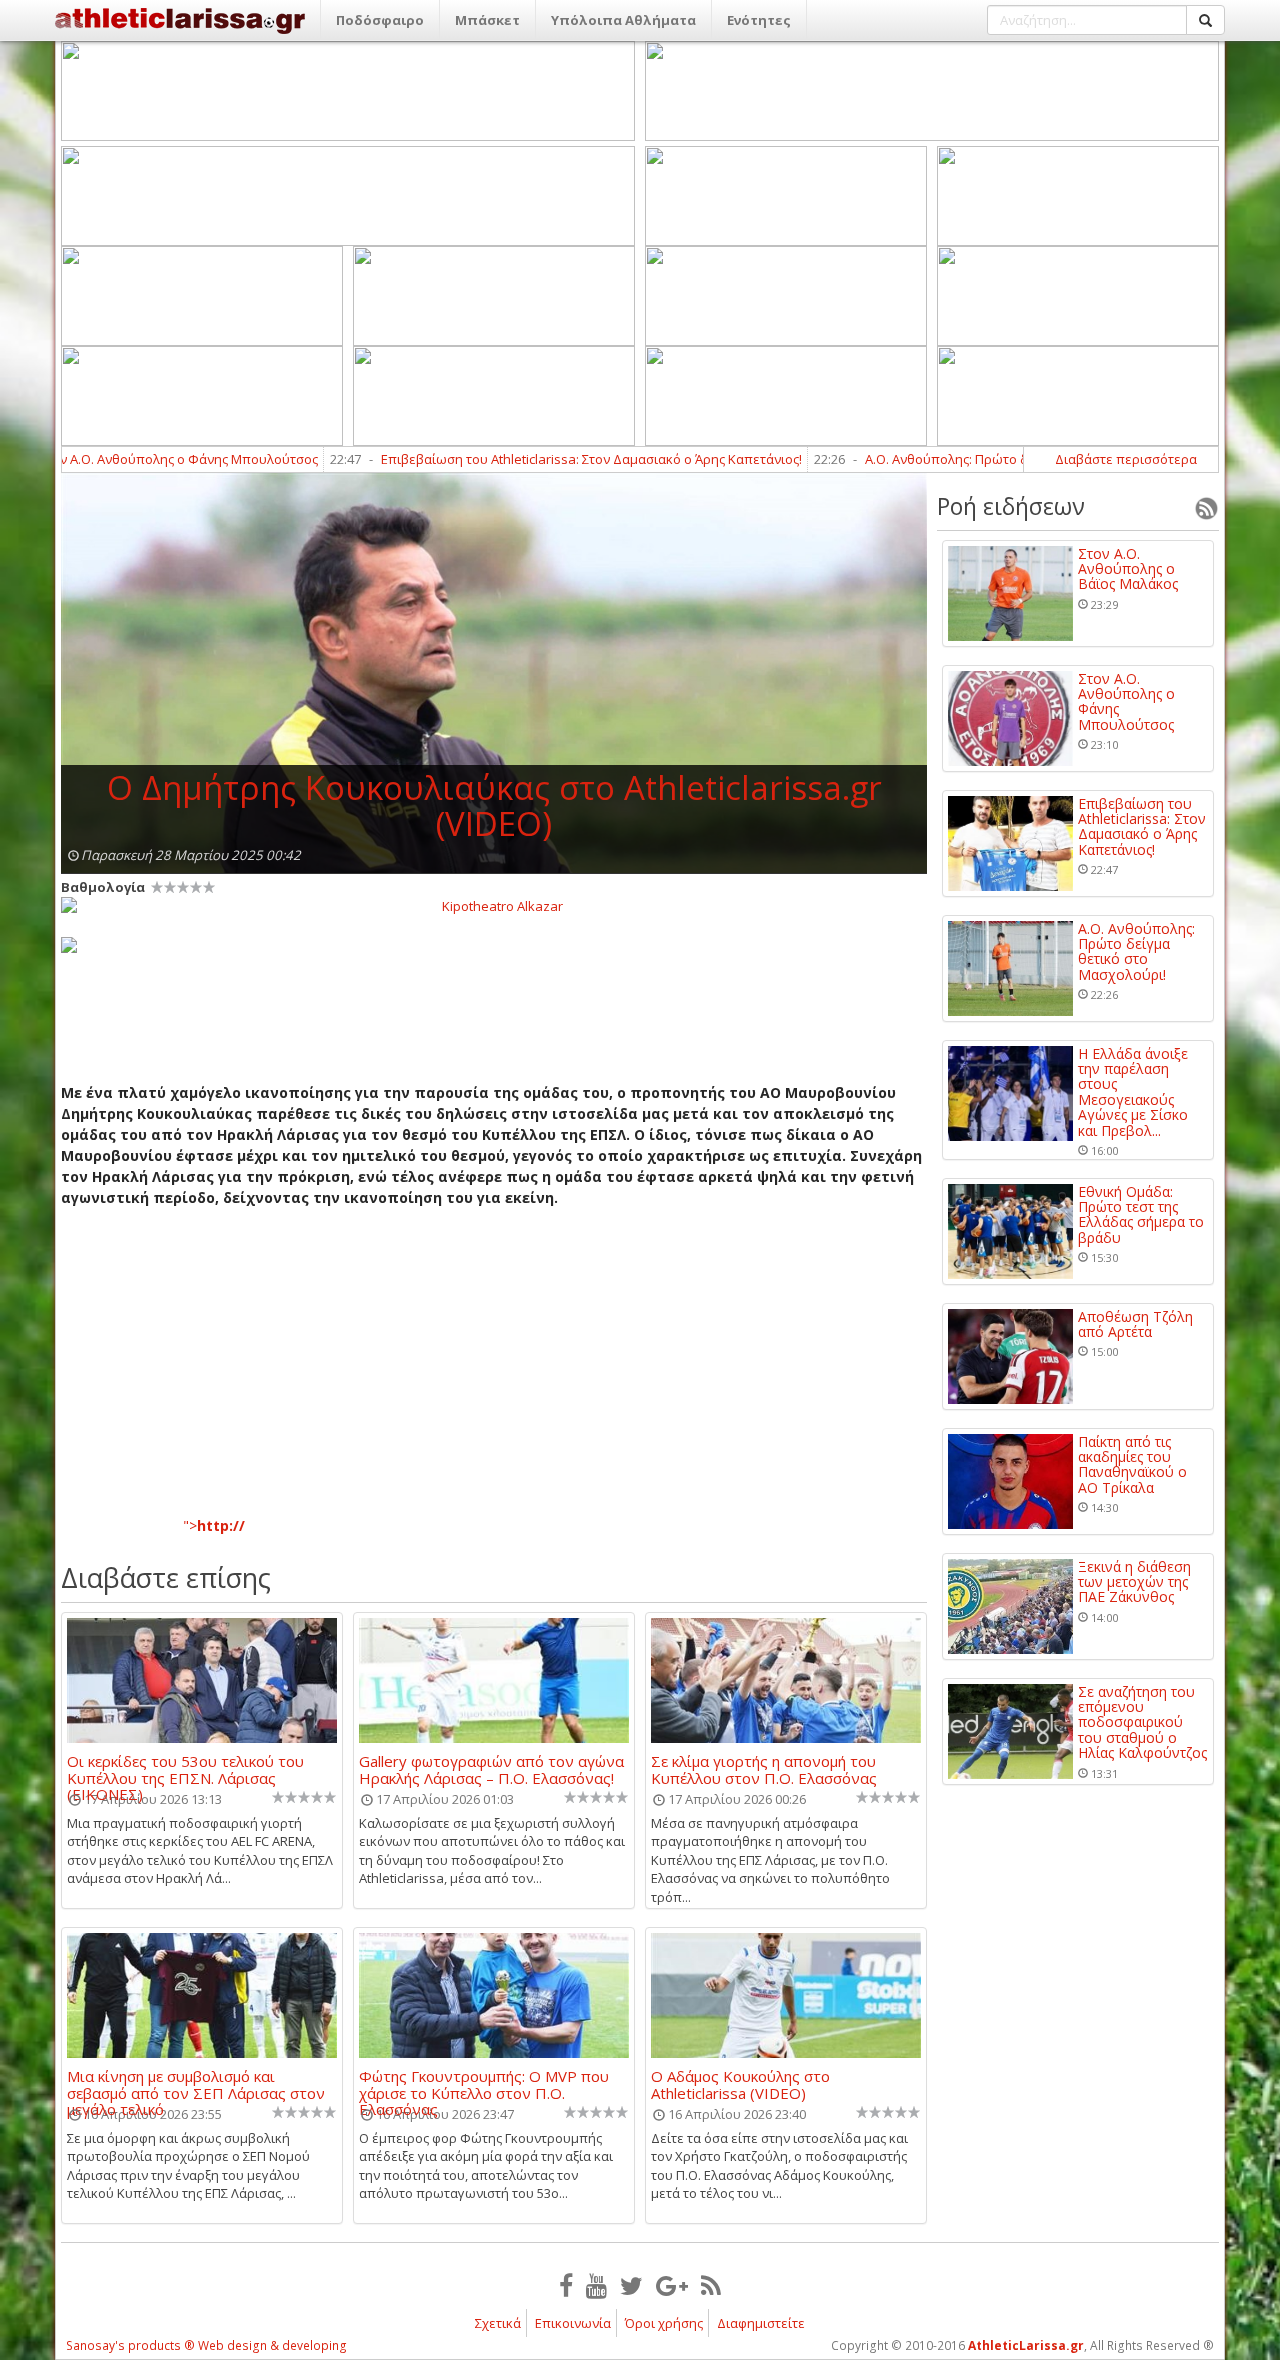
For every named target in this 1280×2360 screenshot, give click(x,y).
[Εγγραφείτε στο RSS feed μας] (711, 2285)
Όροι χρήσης (664, 2323)
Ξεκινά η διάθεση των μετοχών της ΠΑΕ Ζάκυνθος (1134, 1582)
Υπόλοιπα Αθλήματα (623, 20)
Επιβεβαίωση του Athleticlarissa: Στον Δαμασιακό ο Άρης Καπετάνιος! (522, 459)
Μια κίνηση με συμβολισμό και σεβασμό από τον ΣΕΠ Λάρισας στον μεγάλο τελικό (196, 2084)
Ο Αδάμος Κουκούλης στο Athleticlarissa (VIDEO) (740, 2084)
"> (214, 1525)
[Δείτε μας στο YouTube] (596, 2285)
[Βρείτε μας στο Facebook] (566, 2285)
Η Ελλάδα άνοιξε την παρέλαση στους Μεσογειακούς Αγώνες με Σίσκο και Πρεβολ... (1133, 1092)
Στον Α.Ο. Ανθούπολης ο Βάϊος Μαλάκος (1128, 569)
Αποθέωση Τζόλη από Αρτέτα (1135, 1324)
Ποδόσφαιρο (380, 20)
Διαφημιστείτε (761, 2323)
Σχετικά (498, 2323)
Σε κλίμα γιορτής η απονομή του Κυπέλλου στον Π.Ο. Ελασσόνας (764, 1769)
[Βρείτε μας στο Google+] (672, 2285)
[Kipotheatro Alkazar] (494, 905)
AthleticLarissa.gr (1026, 2345)
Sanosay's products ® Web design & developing (206, 2345)
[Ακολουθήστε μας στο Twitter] (631, 2285)
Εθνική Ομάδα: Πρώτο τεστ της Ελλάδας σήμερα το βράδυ (1141, 1215)
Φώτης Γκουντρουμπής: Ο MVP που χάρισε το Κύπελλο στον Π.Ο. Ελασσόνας (484, 2084)
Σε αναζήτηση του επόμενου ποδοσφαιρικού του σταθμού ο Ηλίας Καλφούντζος (1142, 1722)
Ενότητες (759, 20)
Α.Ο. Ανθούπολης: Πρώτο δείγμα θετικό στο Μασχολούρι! (970, 459)
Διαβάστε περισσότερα (1126, 459)
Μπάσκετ (487, 20)
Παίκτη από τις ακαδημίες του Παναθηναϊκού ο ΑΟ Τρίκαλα (1132, 1465)
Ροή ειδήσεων (1011, 506)
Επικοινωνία (573, 2323)
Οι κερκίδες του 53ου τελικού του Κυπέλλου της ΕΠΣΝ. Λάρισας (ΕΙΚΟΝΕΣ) (185, 1769)
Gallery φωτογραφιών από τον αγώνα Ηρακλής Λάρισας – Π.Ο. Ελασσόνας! (491, 1769)
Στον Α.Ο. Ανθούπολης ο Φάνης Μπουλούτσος (1126, 702)
